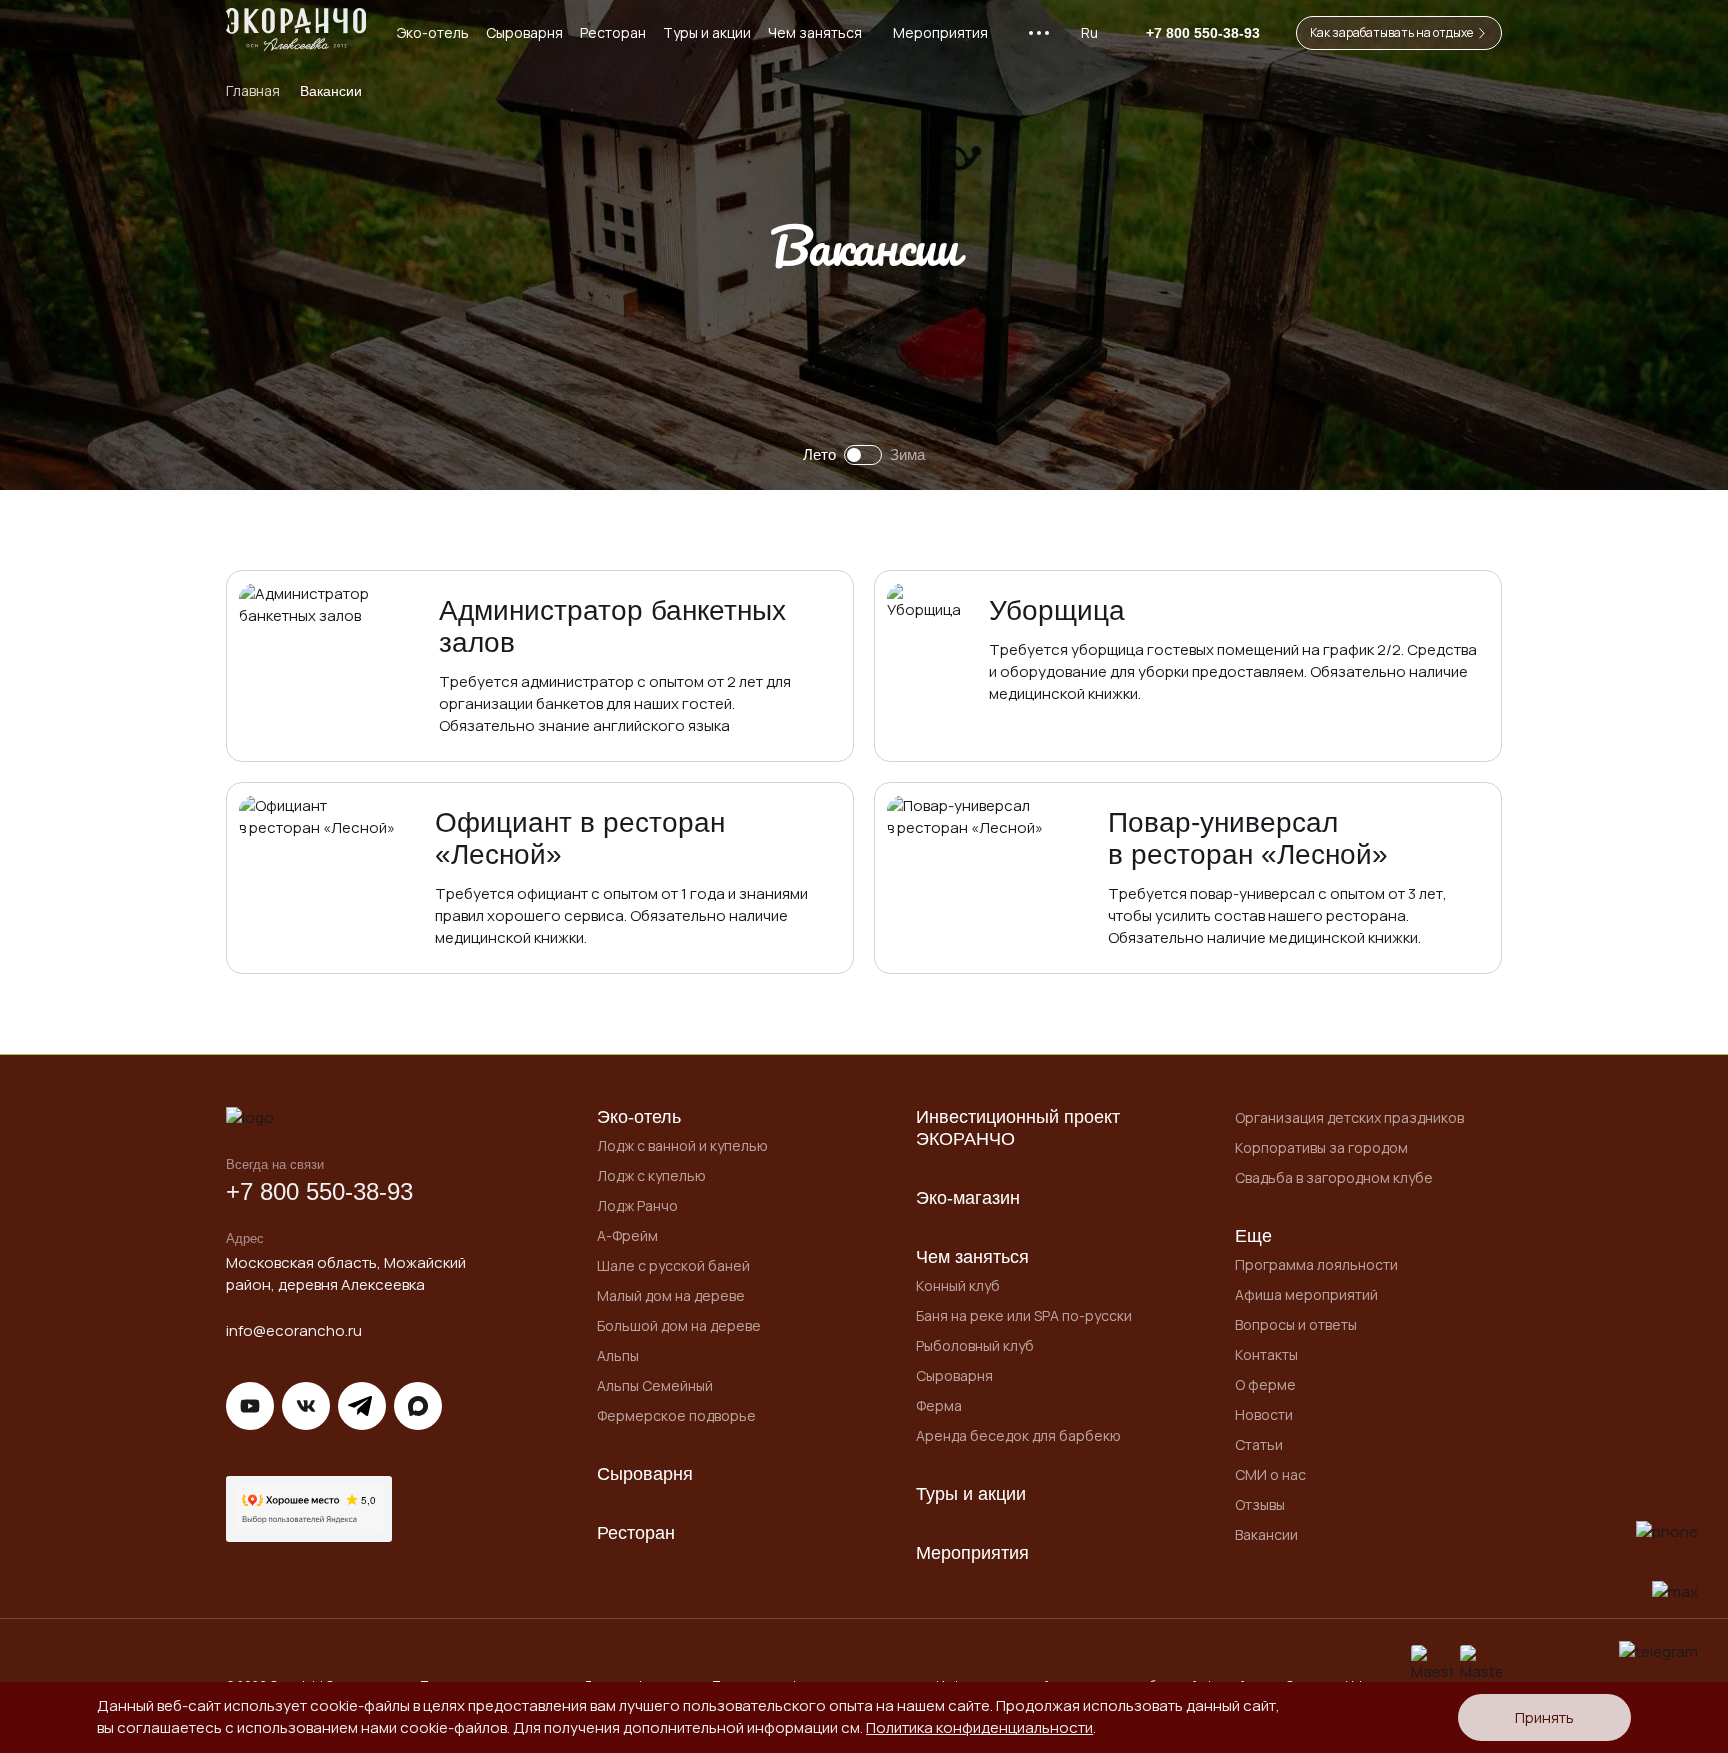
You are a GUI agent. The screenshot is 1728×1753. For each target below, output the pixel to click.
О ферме (1265, 1384)
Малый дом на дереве (671, 1295)
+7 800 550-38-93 (319, 1191)
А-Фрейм (627, 1235)
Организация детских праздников (1349, 1117)
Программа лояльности (1316, 1264)
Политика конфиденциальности (979, 1727)
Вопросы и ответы (1296, 1324)
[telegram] (1658, 1652)
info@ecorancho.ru (294, 1330)
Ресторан (613, 32)
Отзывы (1260, 1504)
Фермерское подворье (676, 1415)
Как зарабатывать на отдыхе (1391, 32)
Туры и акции (707, 32)
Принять (1544, 1717)
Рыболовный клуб (975, 1345)
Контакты (1266, 1354)
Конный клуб (958, 1285)
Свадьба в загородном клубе (1334, 1177)
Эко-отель (433, 32)
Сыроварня (524, 32)
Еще (1253, 1236)
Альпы (618, 1355)
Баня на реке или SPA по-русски (1024, 1315)
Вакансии (1266, 1534)
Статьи (1259, 1444)
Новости (1264, 1414)
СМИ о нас (1270, 1474)
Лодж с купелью (651, 1175)
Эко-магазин (968, 1198)
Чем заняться (815, 32)
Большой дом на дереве (679, 1325)
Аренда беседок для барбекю (1018, 1435)
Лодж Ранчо (637, 1205)
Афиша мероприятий (1306, 1294)
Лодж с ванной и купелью (682, 1145)
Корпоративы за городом (1321, 1147)
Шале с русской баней (673, 1265)
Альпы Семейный (655, 1385)
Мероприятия (940, 32)
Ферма (939, 1405)
